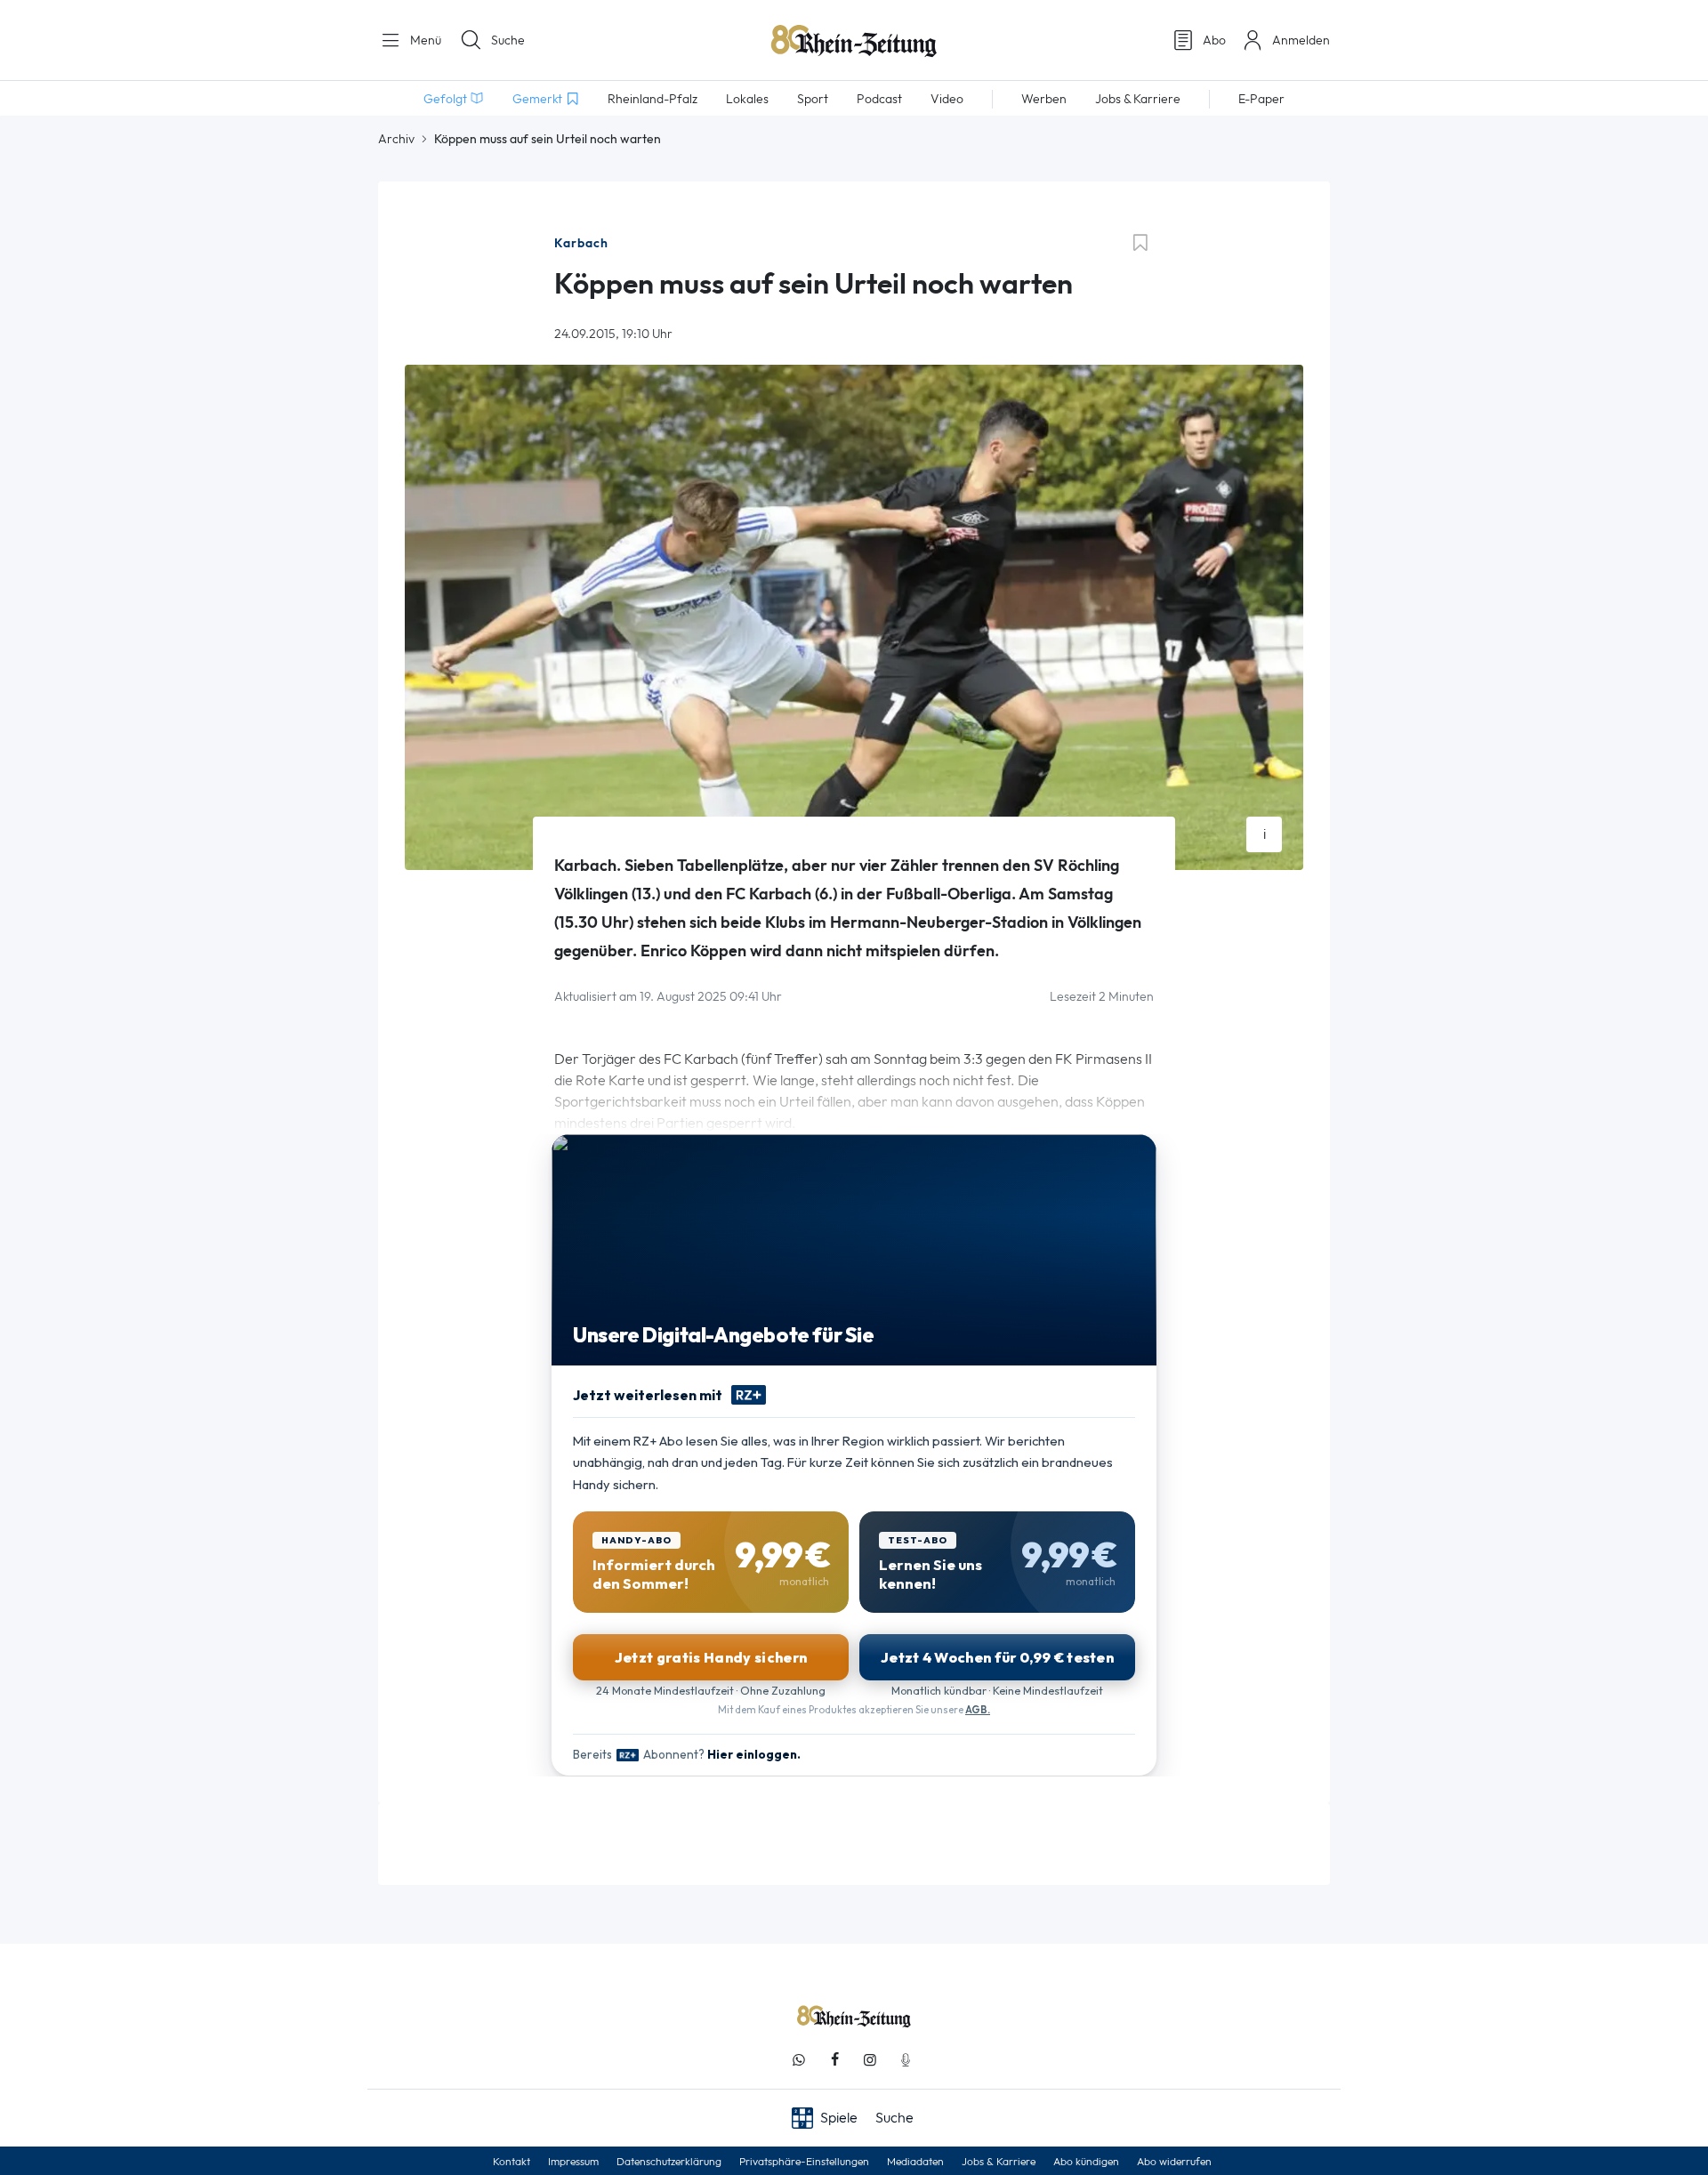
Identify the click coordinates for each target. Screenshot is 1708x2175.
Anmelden (1301, 40)
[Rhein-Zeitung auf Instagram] (870, 2060)
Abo (1214, 40)
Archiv (396, 139)
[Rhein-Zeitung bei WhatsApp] (799, 2060)
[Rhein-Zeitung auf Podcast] (906, 2060)
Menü (424, 40)
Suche (508, 40)
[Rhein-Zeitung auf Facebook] (834, 2060)
